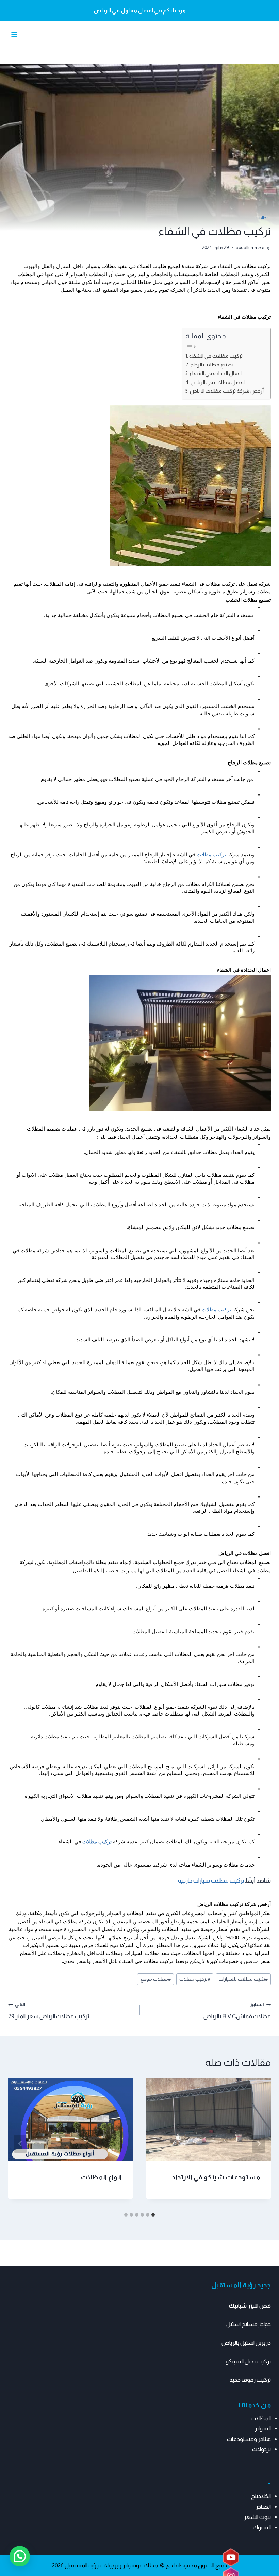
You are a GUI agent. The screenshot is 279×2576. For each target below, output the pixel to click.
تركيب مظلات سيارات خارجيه (211, 1881)
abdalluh (244, 247)
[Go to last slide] (259, 2144)
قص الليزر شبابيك (250, 2306)
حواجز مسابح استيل (249, 2324)
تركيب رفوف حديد (250, 2380)
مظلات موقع (156, 1979)
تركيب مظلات (211, 855)
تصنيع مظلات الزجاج (212, 364)
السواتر (263, 2429)
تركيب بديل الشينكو (248, 2362)
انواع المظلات (101, 2177)
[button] (20, 2556)
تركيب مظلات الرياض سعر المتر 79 (49, 2011)
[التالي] (20, 2144)
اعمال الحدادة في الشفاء (216, 373)
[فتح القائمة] (14, 35)
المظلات (264, 218)
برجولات (261, 2449)
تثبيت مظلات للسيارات (243, 1979)
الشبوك (262, 2528)
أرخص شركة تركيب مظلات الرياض (227, 391)
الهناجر (263, 2507)
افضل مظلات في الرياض (218, 382)
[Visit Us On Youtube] (231, 2558)
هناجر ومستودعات (249, 2439)
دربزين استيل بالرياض (246, 2343)
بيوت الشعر (257, 2517)
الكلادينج (261, 2496)
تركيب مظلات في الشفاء (216, 356)
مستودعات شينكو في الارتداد (216, 2177)
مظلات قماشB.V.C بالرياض (237, 2011)
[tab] (153, 2215)
